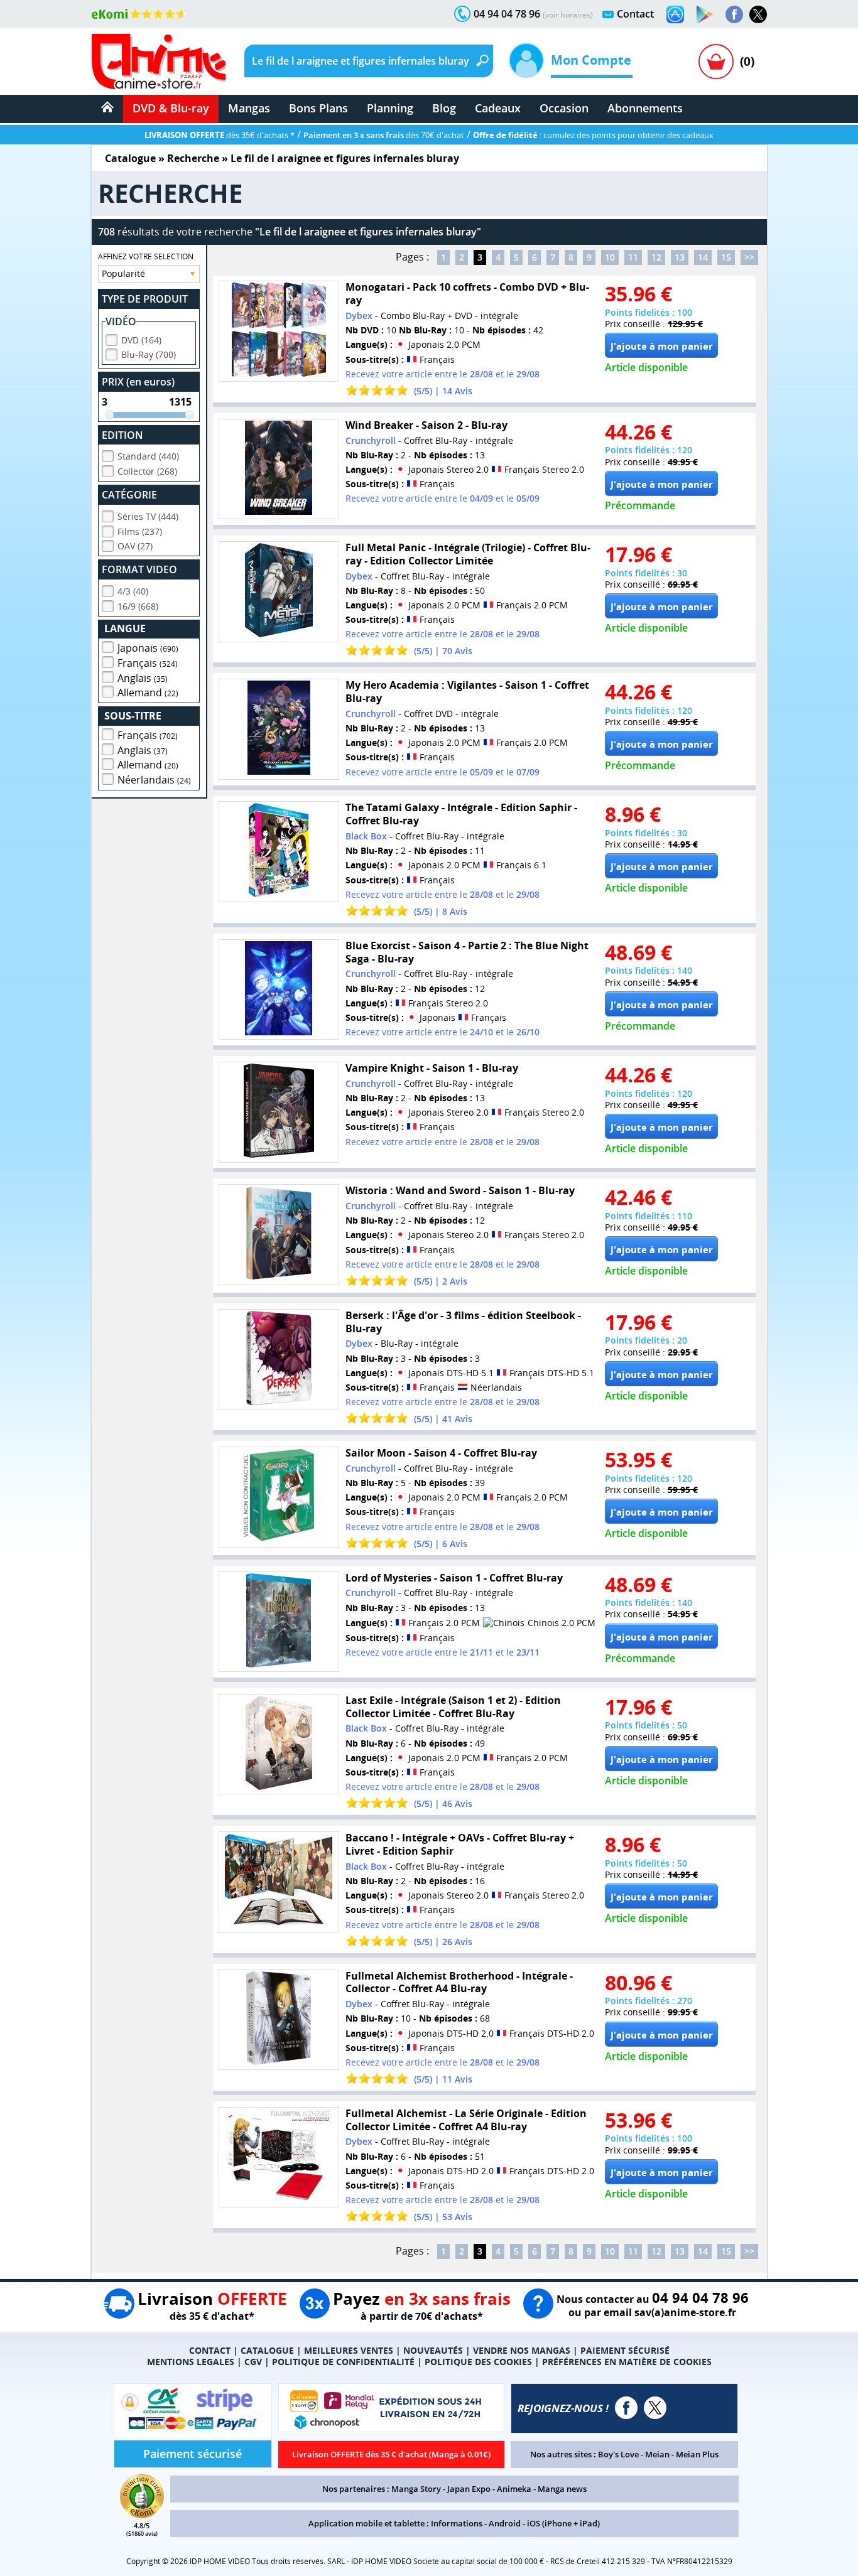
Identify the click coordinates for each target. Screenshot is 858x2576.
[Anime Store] (159, 62)
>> (749, 257)
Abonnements (645, 108)
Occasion (564, 108)
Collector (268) (147, 471)
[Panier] (716, 62)
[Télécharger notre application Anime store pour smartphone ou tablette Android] (705, 14)
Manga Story (416, 2489)
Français (148, 663)
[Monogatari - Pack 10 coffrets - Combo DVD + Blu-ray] (279, 331)
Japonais (148, 648)
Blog (444, 108)
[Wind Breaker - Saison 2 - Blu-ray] (279, 469)
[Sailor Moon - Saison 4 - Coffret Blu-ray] (279, 1497)
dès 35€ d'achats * (220, 135)
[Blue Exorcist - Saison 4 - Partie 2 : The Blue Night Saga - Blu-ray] (279, 990)
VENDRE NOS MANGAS (522, 2350)
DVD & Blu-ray (171, 108)
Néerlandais (154, 780)
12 (656, 257)
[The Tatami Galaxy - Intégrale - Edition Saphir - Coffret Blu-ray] (279, 852)
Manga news (562, 2489)
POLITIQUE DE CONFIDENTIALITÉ (343, 2362)
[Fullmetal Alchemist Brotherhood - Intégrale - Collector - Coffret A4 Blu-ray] (279, 2020)
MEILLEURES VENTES (349, 2350)
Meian (657, 2454)
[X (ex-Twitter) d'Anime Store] (655, 2408)
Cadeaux (498, 108)
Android (505, 2523)
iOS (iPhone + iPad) (563, 2523)
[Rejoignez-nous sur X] (758, 14)
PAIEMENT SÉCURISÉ (625, 2350)
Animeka (514, 2489)
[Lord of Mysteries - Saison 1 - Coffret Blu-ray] (279, 1622)
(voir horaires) (568, 15)
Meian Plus (697, 2454)
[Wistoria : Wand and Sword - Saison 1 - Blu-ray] (279, 1235)
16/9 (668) (138, 606)
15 (726, 257)
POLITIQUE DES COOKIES (478, 2362)
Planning (390, 108)
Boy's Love (618, 2454)
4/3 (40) (133, 591)
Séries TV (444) (148, 516)
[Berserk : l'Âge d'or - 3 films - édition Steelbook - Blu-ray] (279, 1360)
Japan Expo (469, 2489)
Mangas (249, 108)
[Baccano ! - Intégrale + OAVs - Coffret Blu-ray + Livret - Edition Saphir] (279, 1882)
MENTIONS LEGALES (191, 2362)
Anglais (143, 678)
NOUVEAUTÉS (433, 2350)
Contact (635, 14)
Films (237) (140, 531)
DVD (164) (141, 340)
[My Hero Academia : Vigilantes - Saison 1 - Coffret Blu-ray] (279, 729)
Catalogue (130, 158)
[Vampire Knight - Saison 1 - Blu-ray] (279, 1112)
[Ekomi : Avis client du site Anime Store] (142, 2514)
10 (610, 257)
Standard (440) (148, 456)
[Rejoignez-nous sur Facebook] (734, 14)
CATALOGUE (267, 2350)
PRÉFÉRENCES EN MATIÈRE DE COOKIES (627, 2362)
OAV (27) (135, 546)
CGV (253, 2362)
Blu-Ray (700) (149, 354)
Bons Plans (318, 108)
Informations (457, 2523)
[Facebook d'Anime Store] (626, 2408)
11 (633, 257)
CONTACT (210, 2350)
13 (680, 257)
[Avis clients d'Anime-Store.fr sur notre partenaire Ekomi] (139, 14)
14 (703, 257)
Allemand (148, 693)
